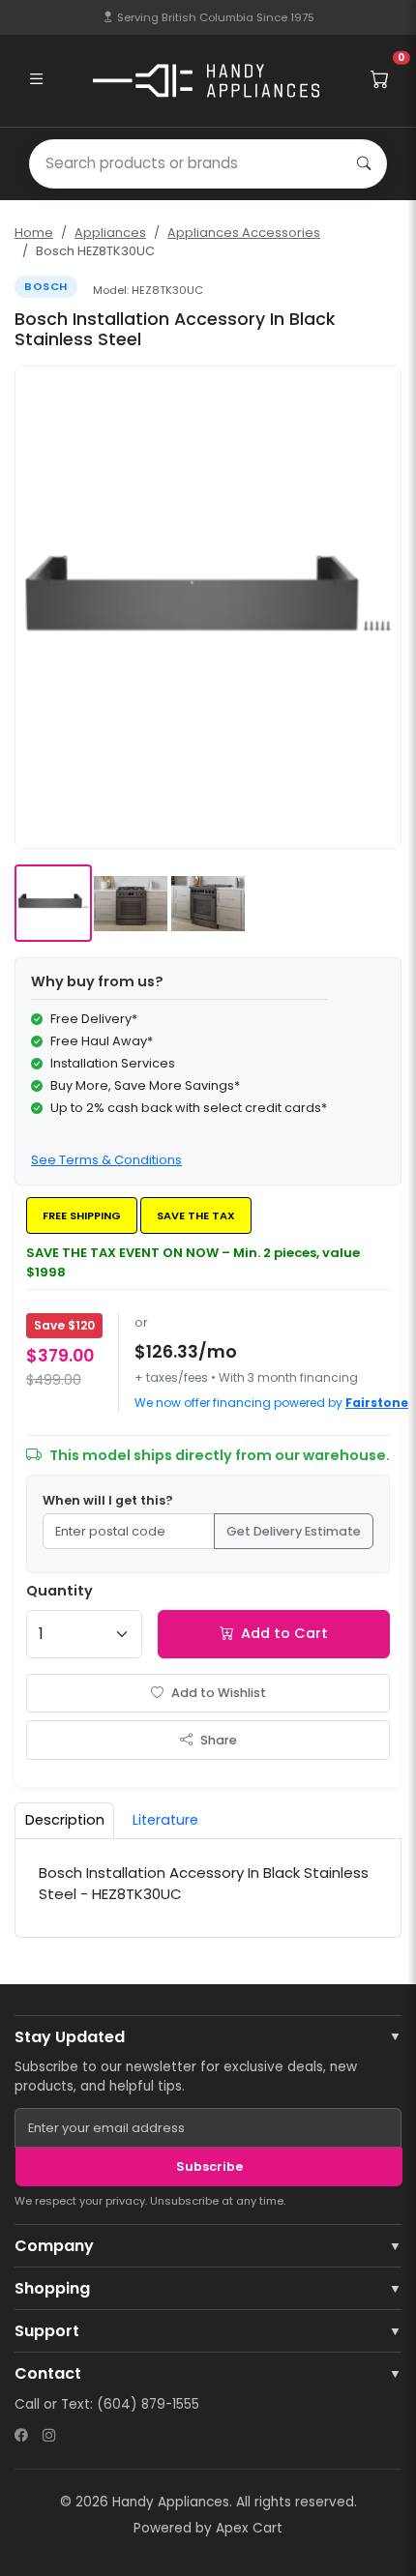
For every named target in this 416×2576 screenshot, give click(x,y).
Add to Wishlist (219, 1693)
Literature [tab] (165, 1820)
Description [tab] (65, 1820)
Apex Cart (249, 2528)
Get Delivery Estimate (294, 1531)
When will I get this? (108, 1500)
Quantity (59, 1591)
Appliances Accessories (244, 233)
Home (34, 233)
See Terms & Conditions (106, 1160)
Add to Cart (284, 1633)
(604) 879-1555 (148, 2404)
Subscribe (209, 2166)
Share (219, 1740)
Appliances (110, 233)
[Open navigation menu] (36, 80)
